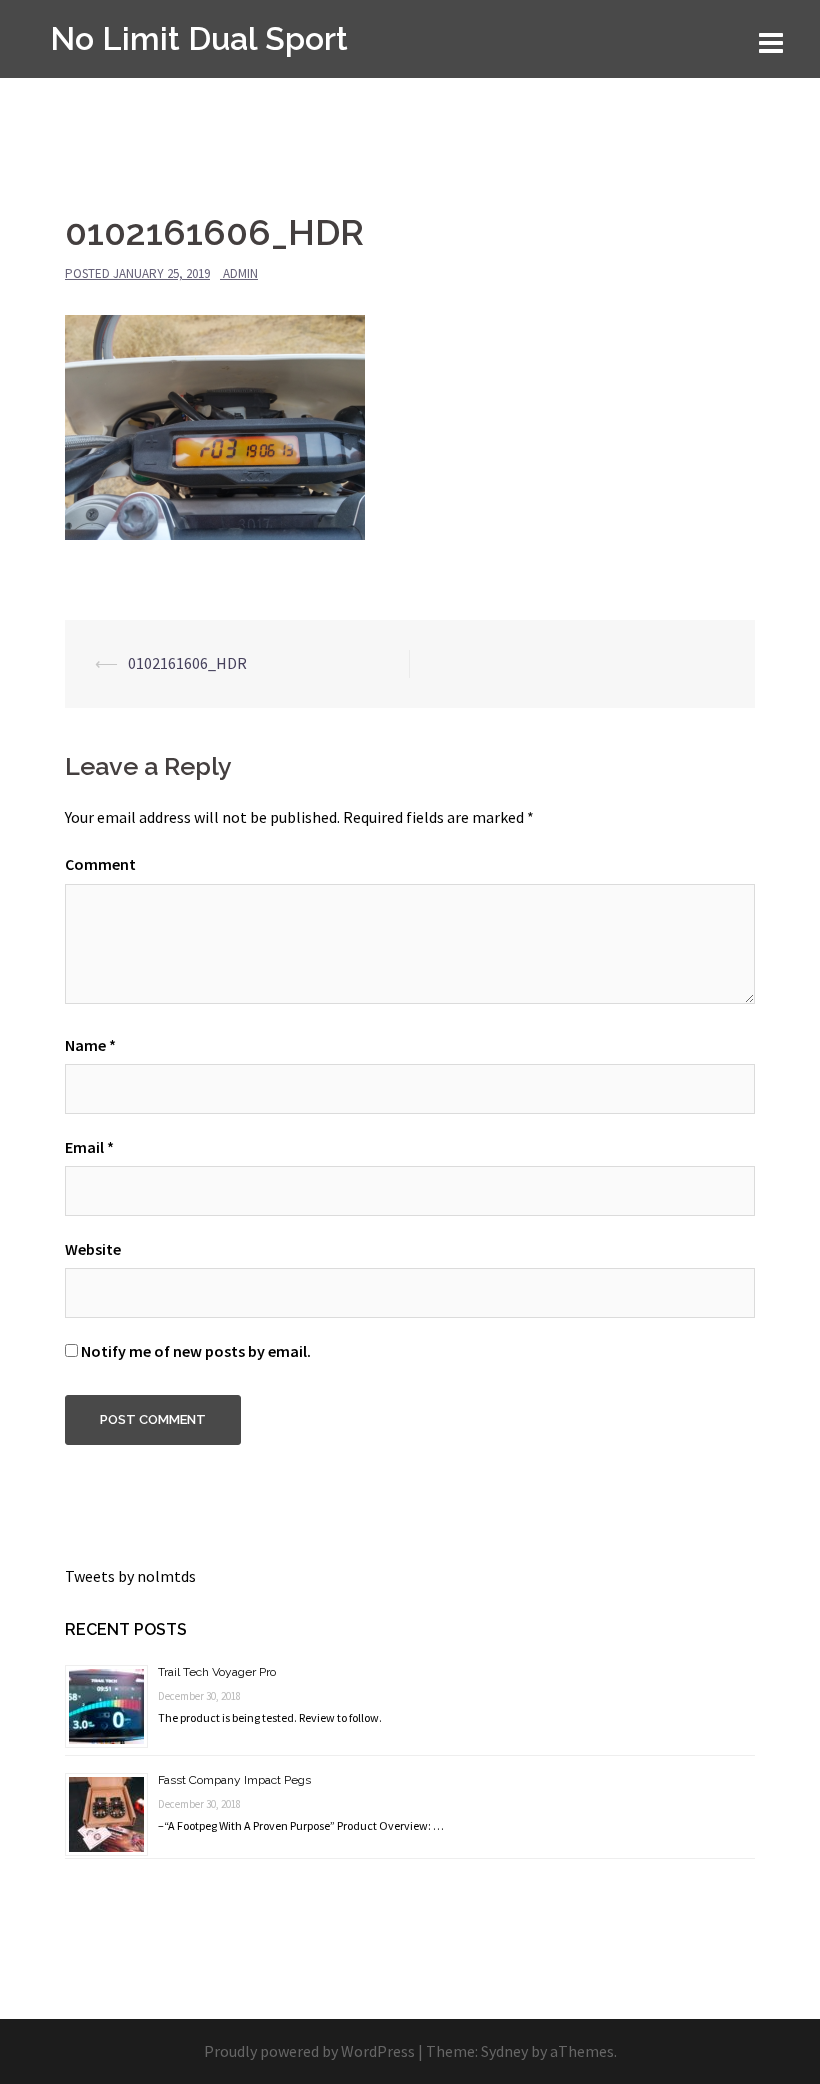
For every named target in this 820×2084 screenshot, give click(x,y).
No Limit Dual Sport (199, 38)
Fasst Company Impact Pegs (234, 1780)
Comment (100, 864)
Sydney (504, 2051)
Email (89, 1147)
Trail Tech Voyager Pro (217, 1672)
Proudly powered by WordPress (309, 2051)
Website (93, 1249)
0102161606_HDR (187, 663)
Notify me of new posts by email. (196, 1351)
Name (90, 1045)
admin (240, 273)
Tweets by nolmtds (130, 1576)
